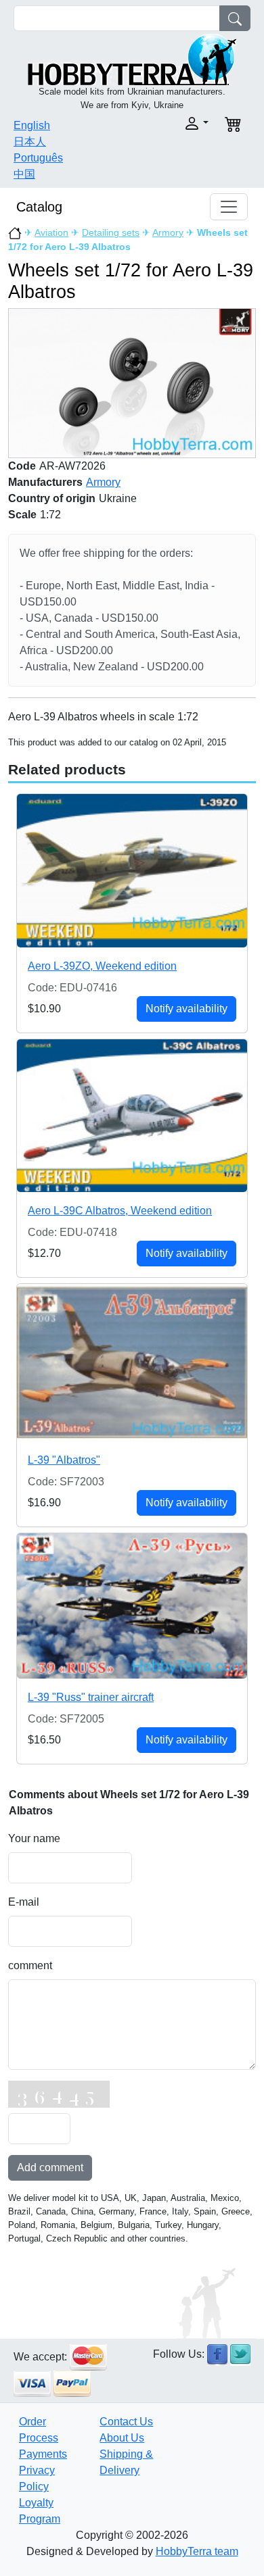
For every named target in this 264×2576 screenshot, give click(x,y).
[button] (174, 123)
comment (30, 1965)
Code (22, 466)
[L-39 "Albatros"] (132, 1363)
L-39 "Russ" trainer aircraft (91, 1697)
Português (38, 158)
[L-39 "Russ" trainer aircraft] (132, 1606)
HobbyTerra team (197, 2551)
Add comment (50, 2168)
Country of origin (52, 498)
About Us (122, 2438)
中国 (24, 174)
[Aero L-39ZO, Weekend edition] (132, 870)
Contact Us (126, 2422)
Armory (168, 232)
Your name (34, 1838)
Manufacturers (45, 482)
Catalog (39, 207)
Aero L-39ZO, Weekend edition (102, 966)
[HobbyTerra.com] (132, 58)
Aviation (51, 232)
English (32, 125)
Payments (43, 2454)
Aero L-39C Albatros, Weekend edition (120, 1211)
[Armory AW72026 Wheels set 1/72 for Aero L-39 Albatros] (132, 383)
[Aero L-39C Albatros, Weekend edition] (132, 1116)
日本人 (30, 142)
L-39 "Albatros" (64, 1460)
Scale (22, 515)
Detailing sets (111, 232)
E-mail (24, 1902)
